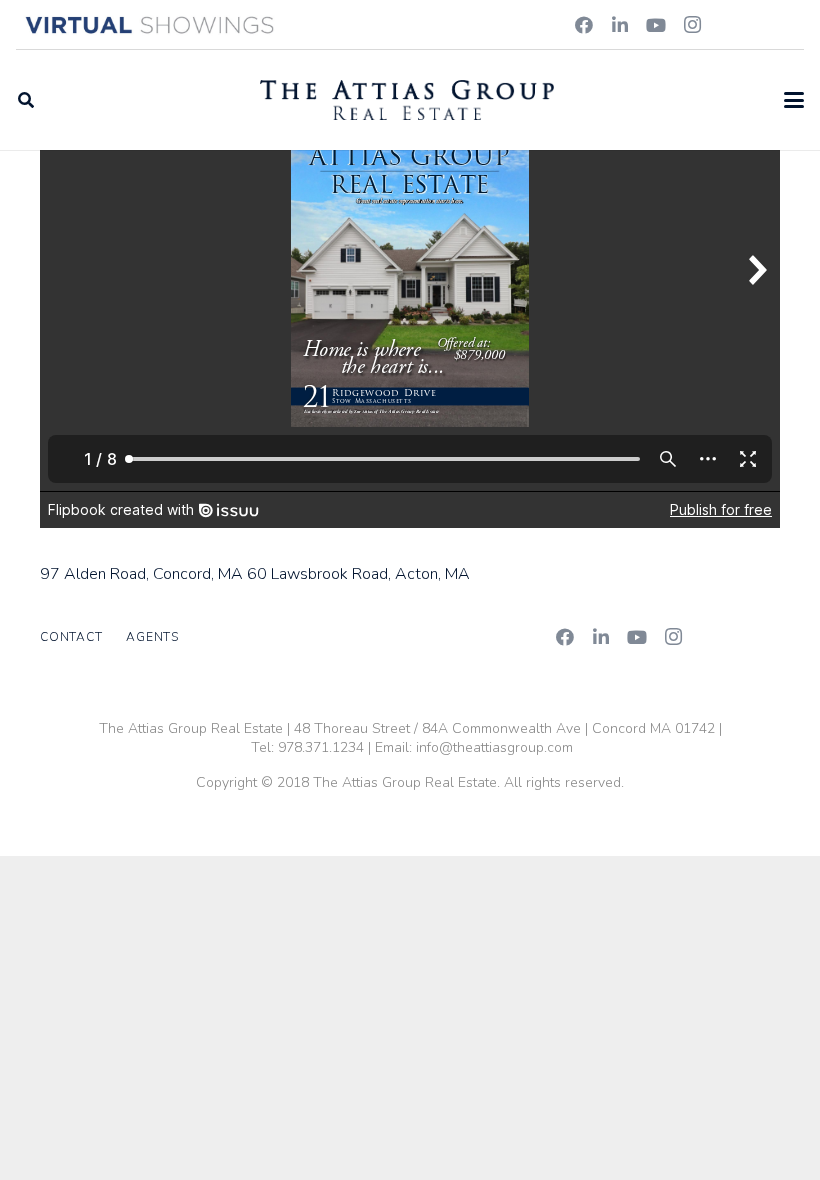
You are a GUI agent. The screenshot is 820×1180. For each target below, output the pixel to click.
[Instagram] (692, 25)
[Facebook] (584, 25)
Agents (152, 637)
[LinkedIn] (620, 25)
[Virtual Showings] (150, 25)
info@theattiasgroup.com (494, 747)
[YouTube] (656, 25)
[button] (25, 100)
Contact (71, 637)
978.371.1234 (321, 747)
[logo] (407, 100)
